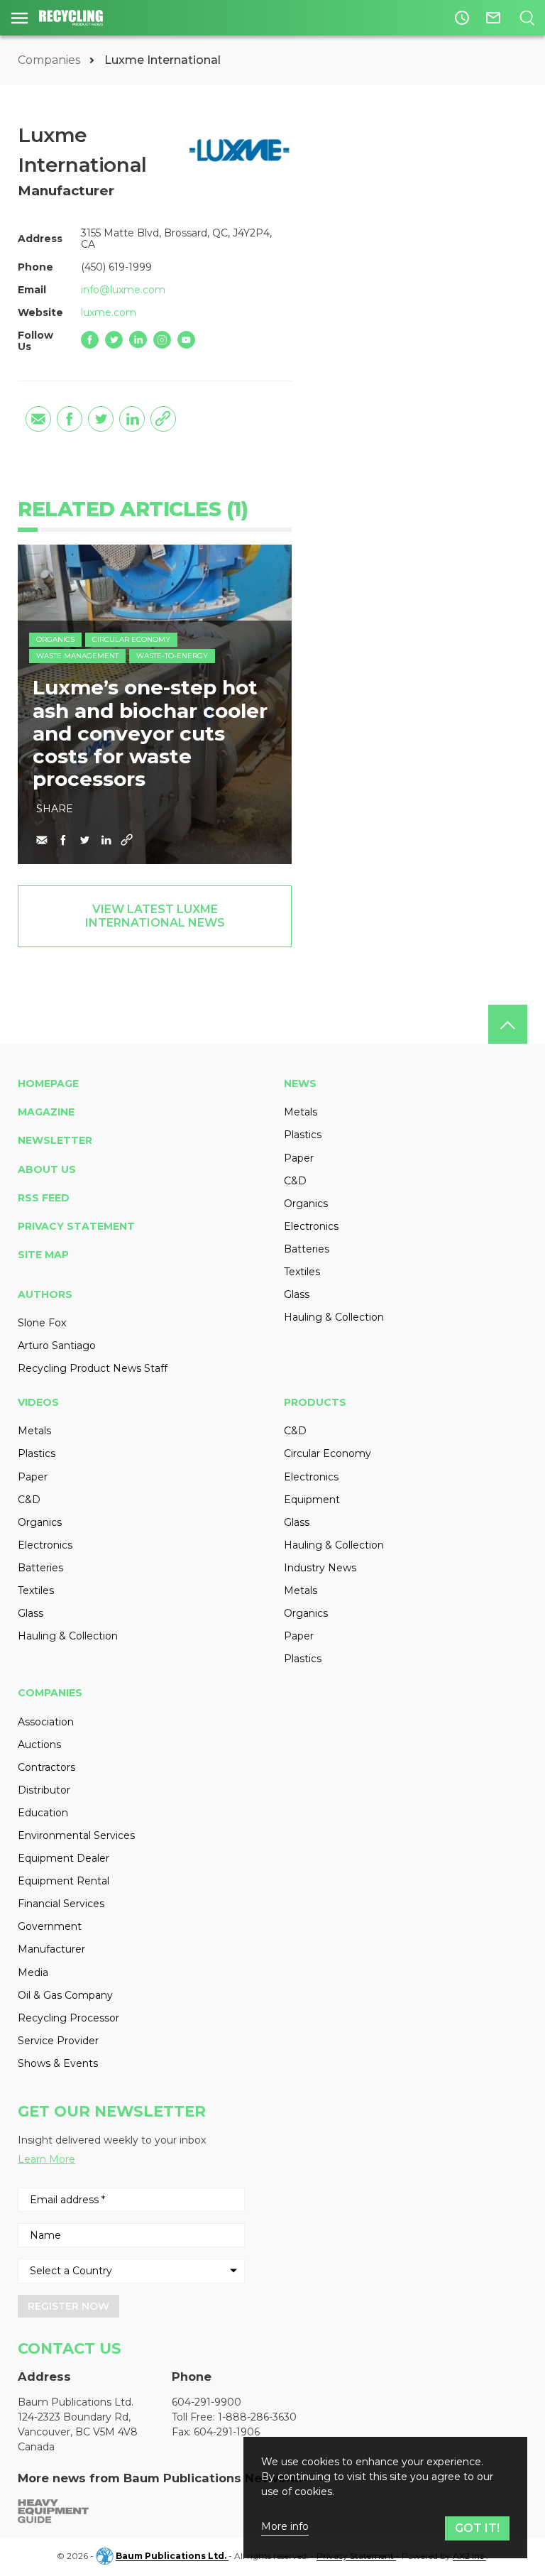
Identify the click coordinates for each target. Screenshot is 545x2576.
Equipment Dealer (64, 1858)
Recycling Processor (68, 2018)
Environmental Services (76, 1835)
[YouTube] (186, 340)
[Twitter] (114, 340)
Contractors (46, 1767)
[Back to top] (508, 1024)
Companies (50, 60)
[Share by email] (38, 419)
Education (43, 1813)
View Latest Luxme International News (155, 916)
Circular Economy (131, 639)
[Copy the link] (163, 419)
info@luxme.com (123, 290)
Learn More (46, 2159)
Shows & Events (58, 2063)
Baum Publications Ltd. (172, 2556)
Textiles (302, 1272)
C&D (295, 1181)
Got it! (477, 2528)
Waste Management (77, 656)
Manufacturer (51, 1949)
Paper (299, 1158)
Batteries (307, 1249)
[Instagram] (162, 340)
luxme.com (109, 312)
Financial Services (61, 1904)
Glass (297, 1294)
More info (285, 2527)
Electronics (311, 1226)
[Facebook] (90, 340)
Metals (301, 1112)
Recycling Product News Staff (93, 1368)
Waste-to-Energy (172, 656)
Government (50, 1926)
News (300, 1084)
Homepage (48, 1084)
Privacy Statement (76, 1226)
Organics (55, 639)
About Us (47, 1169)
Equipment (312, 1500)
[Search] (527, 18)
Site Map (43, 1255)
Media (33, 1972)
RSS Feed (44, 1198)
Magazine (46, 1112)
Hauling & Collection (334, 1317)
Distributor (44, 1790)
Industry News (320, 1568)
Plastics (303, 1135)
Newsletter (55, 1140)
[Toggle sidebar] (20, 18)
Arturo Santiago (57, 1346)
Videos (38, 1402)
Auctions (39, 1745)
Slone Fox (42, 1323)
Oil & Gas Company (65, 1995)
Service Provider (58, 2041)
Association (46, 1722)
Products (315, 1402)
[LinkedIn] (138, 340)
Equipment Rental (64, 1881)
